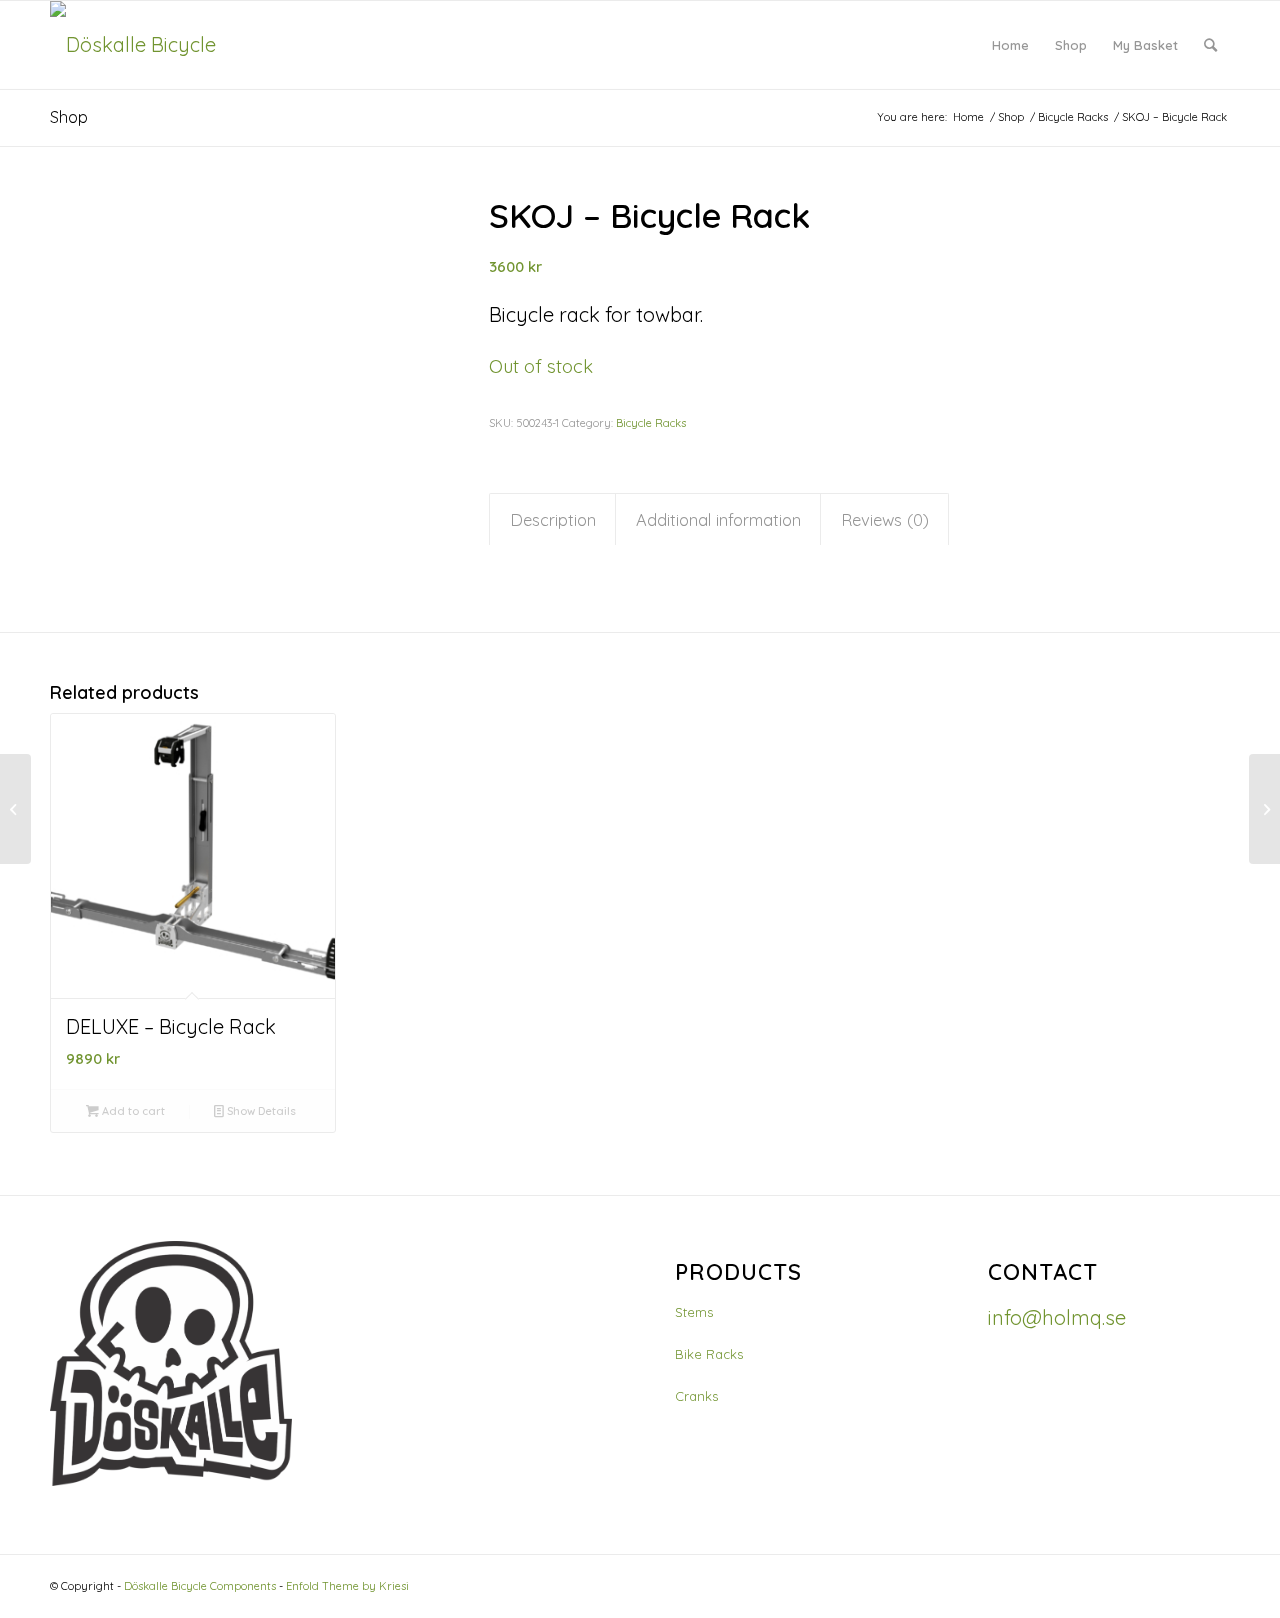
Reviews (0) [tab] (885, 519)
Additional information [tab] (718, 519)
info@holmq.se (1057, 1317)
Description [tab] (553, 519)
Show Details (260, 1111)
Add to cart (132, 1111)
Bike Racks (709, 1354)
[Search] (1210, 45)
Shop (69, 117)
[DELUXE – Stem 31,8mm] (15, 809)
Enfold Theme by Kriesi (347, 1586)
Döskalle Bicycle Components (200, 1586)
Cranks (696, 1396)
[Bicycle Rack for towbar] (244, 360)
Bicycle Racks (651, 423)
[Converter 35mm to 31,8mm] (1264, 809)
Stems (694, 1312)
